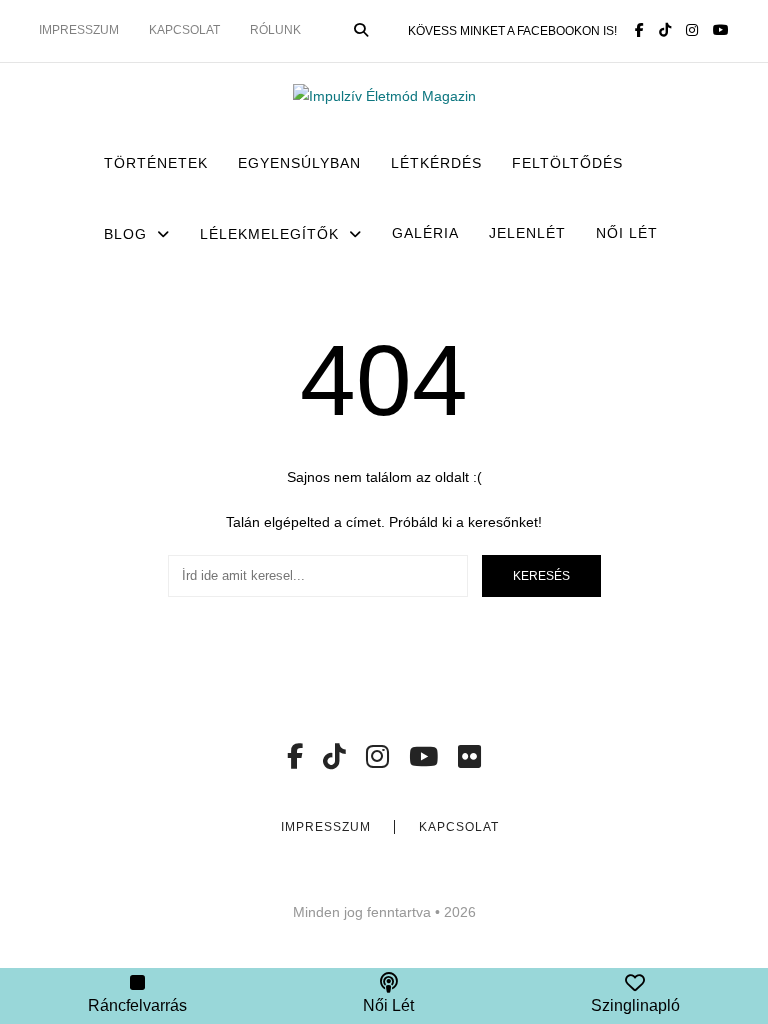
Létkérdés (436, 163)
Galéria (425, 233)
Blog (125, 234)
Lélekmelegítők (269, 234)
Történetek (156, 163)
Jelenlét (527, 233)
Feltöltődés (567, 163)
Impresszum (79, 30)
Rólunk (275, 30)
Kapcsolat (184, 30)
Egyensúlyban (299, 163)
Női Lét (627, 233)
